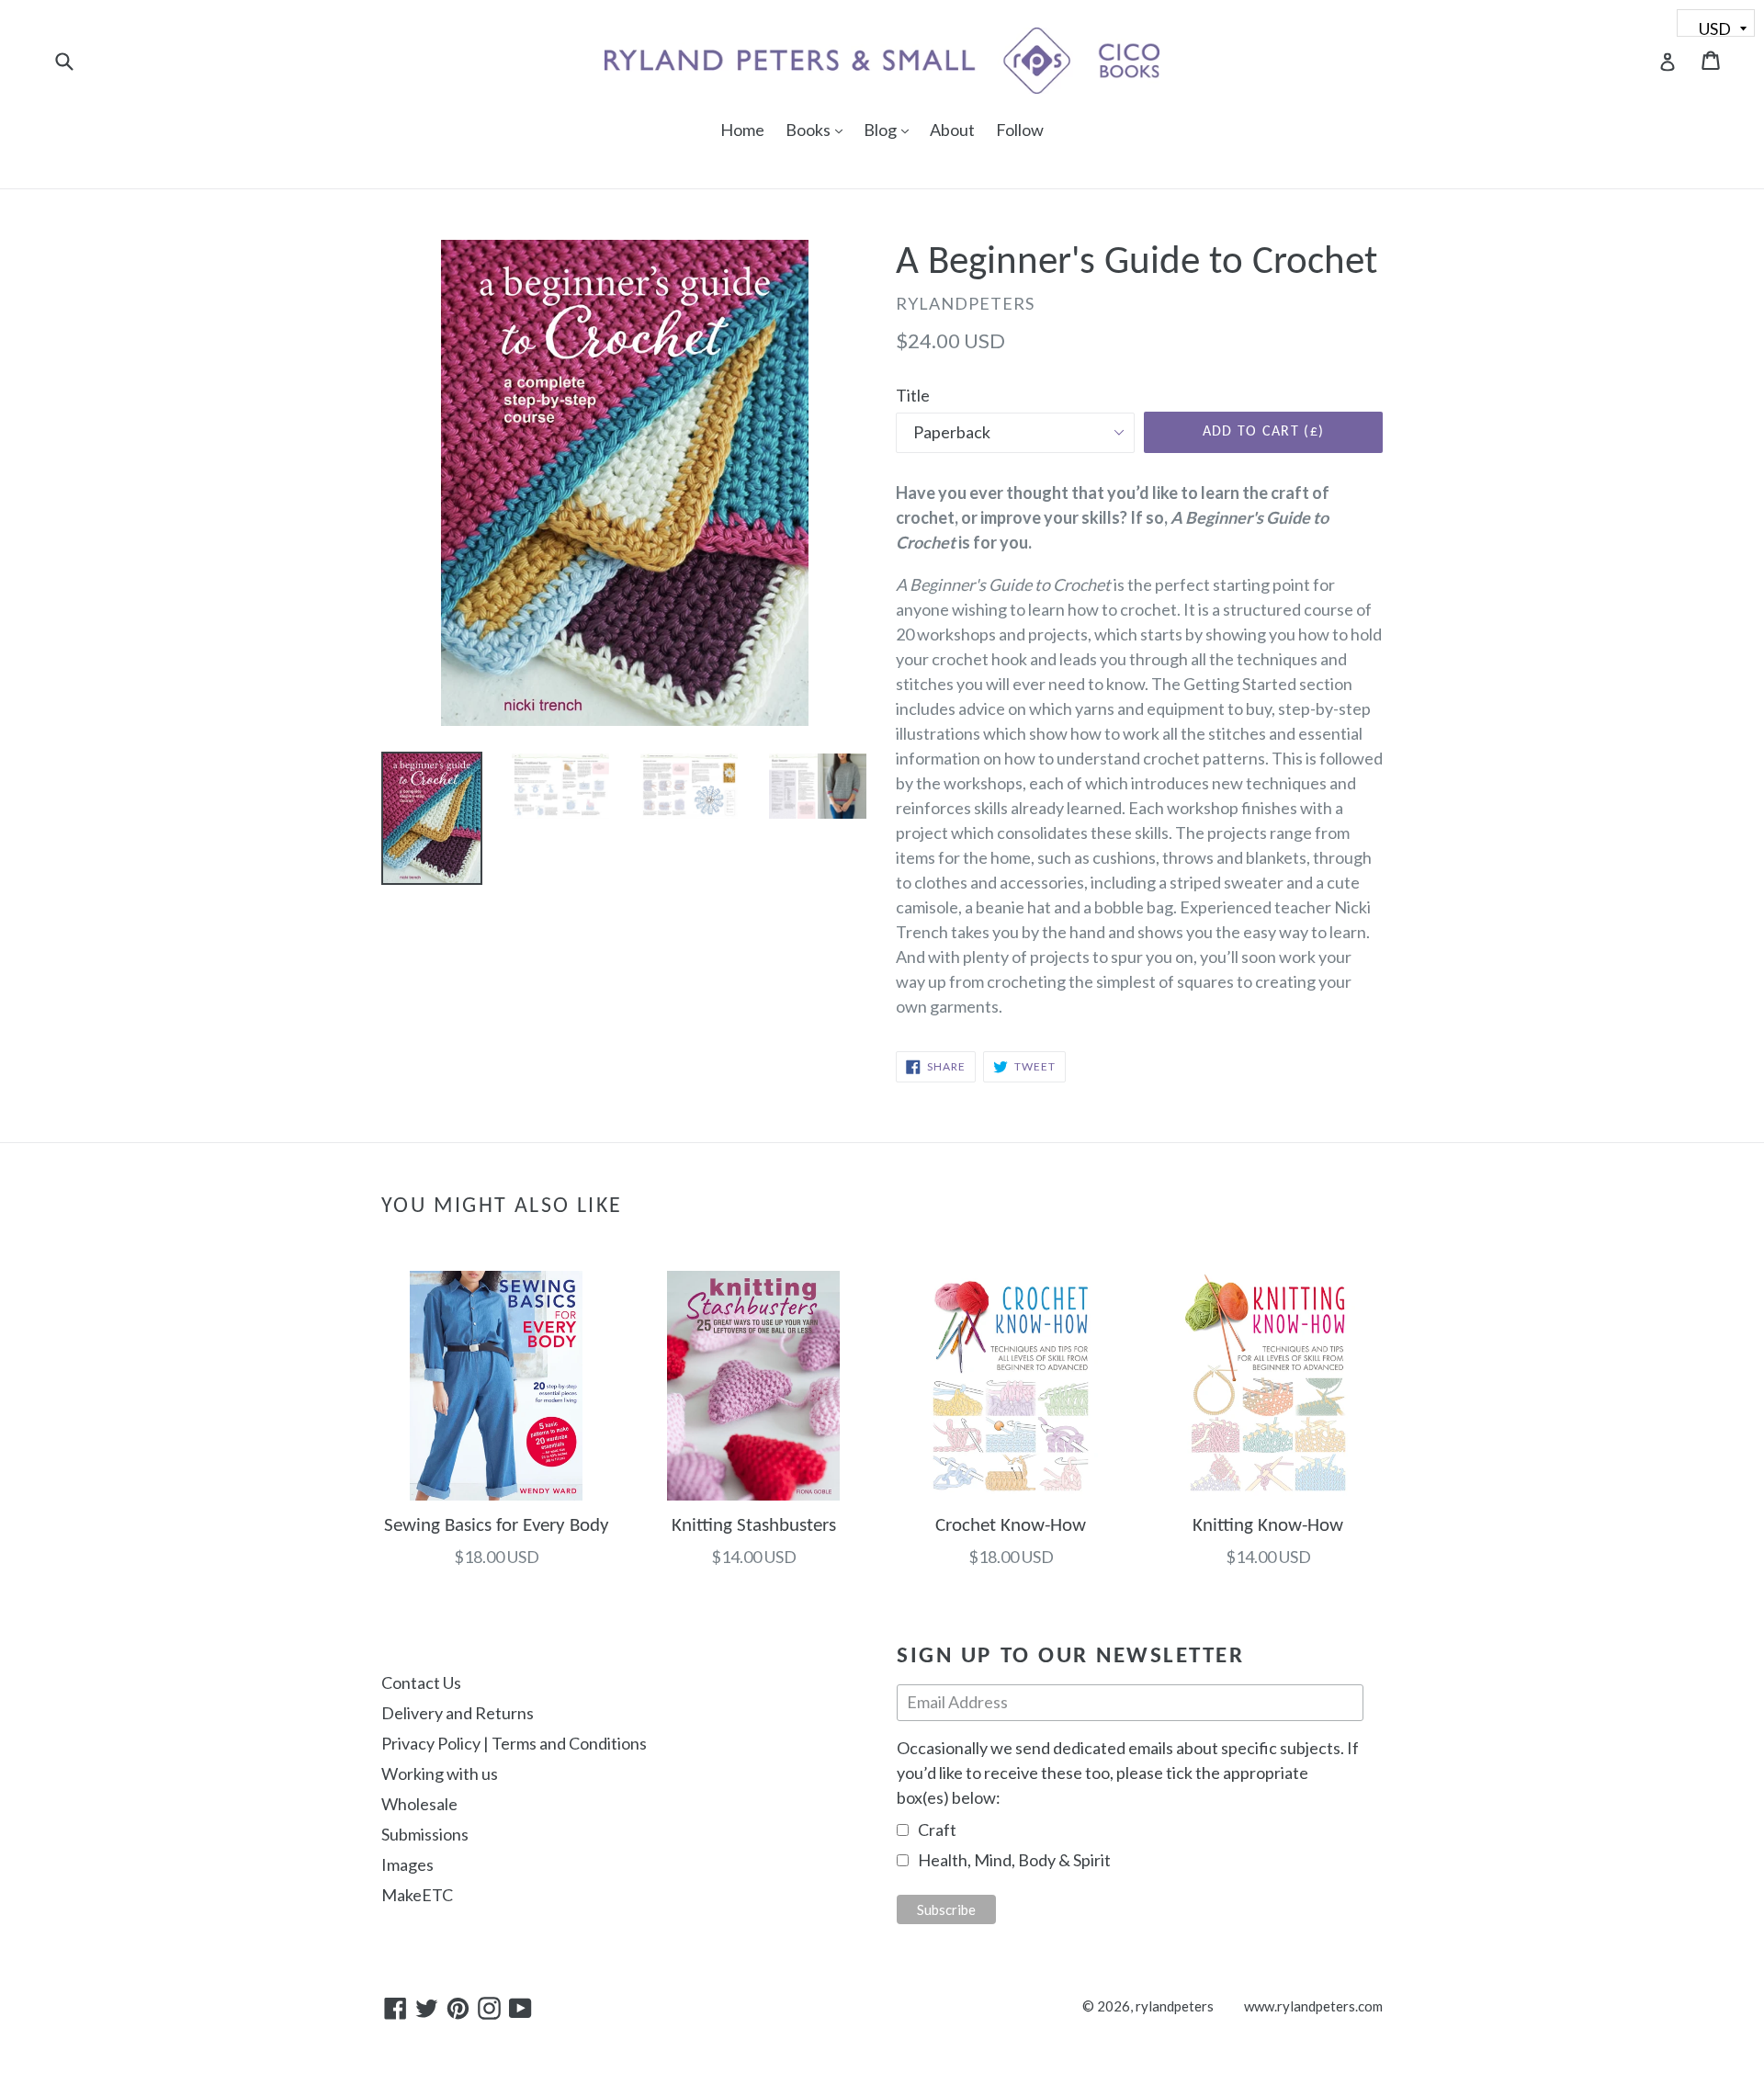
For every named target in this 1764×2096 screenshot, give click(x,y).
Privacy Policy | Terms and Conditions (514, 1743)
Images (407, 1864)
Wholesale (419, 1804)
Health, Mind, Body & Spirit (1014, 1860)
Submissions (425, 1834)
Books (819, 129)
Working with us (440, 1773)
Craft (937, 1830)
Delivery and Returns (458, 1713)
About (952, 130)
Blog (891, 129)
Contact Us (421, 1682)
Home (742, 130)
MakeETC (417, 1895)
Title (913, 395)
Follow (1020, 130)
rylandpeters (1175, 2006)
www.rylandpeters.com (1313, 2006)
